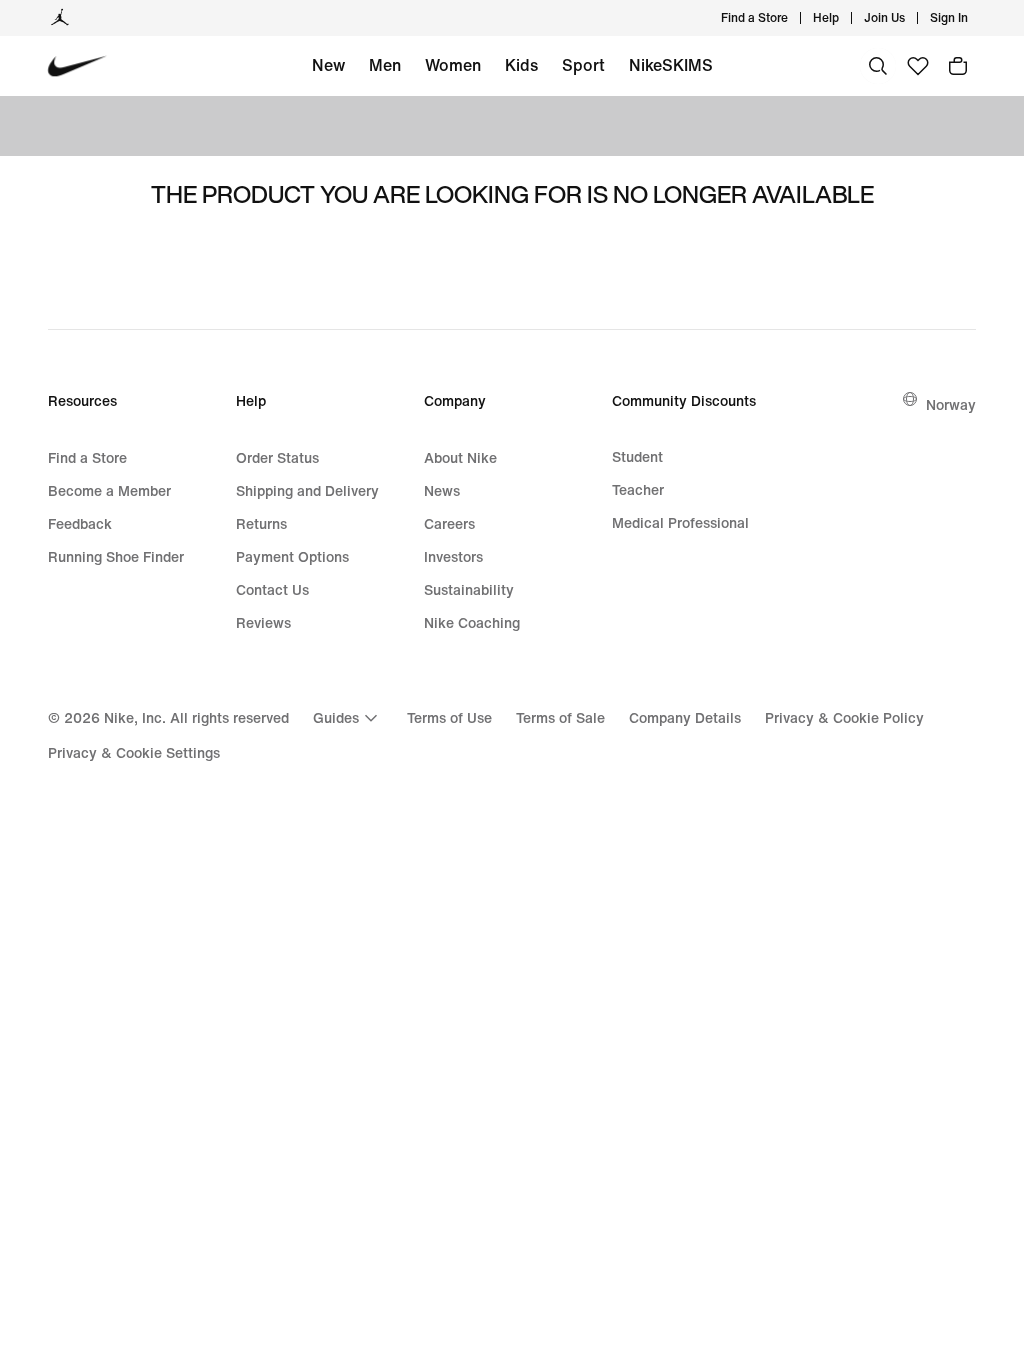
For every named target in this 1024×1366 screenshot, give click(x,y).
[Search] (878, 66)
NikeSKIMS (671, 65)
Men (385, 65)
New (328, 65)
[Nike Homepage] (77, 66)
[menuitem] (845, 18)
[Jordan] (60, 18)
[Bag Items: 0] (958, 66)
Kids (521, 65)
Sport (583, 65)
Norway (951, 404)
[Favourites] (918, 66)
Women (453, 65)
